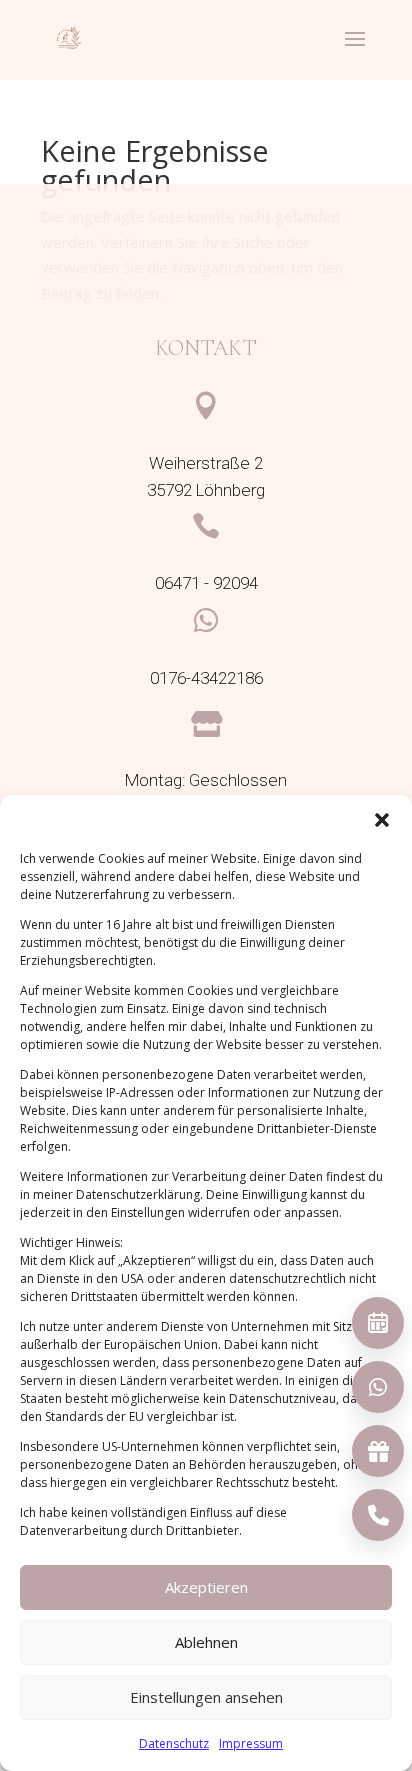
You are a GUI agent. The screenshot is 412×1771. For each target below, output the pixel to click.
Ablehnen (206, 1642)
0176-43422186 (206, 678)
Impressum (251, 1743)
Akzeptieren (206, 1587)
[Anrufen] (378, 1515)
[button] (382, 820)
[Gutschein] (378, 1451)
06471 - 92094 (206, 583)
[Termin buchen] (378, 1323)
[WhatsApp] (378, 1387)
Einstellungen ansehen (206, 1697)
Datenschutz (174, 1743)
